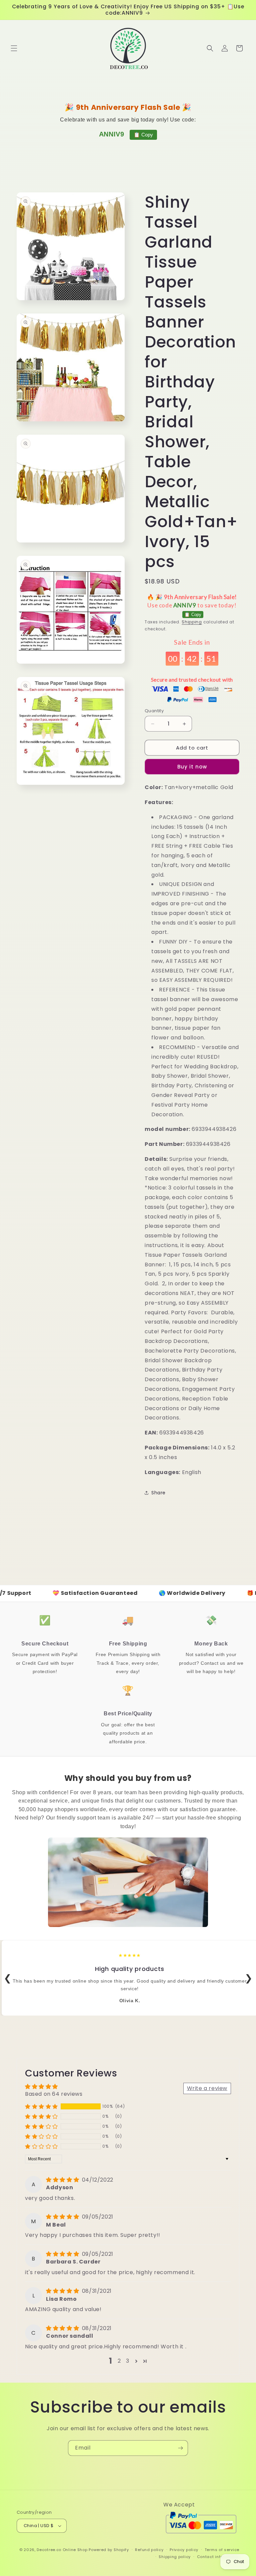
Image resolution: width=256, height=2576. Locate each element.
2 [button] (119, 2361)
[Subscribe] (180, 2448)
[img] (63, 2180)
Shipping (192, 622)
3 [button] (128, 2361)
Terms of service (222, 2550)
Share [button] (158, 1493)
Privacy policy (184, 2550)
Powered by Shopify (109, 2550)
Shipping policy (175, 2557)
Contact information (218, 2557)
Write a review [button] (207, 2088)
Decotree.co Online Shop (62, 2550)
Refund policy (149, 2550)
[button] (14, 48)
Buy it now (192, 767)
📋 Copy (143, 135)
